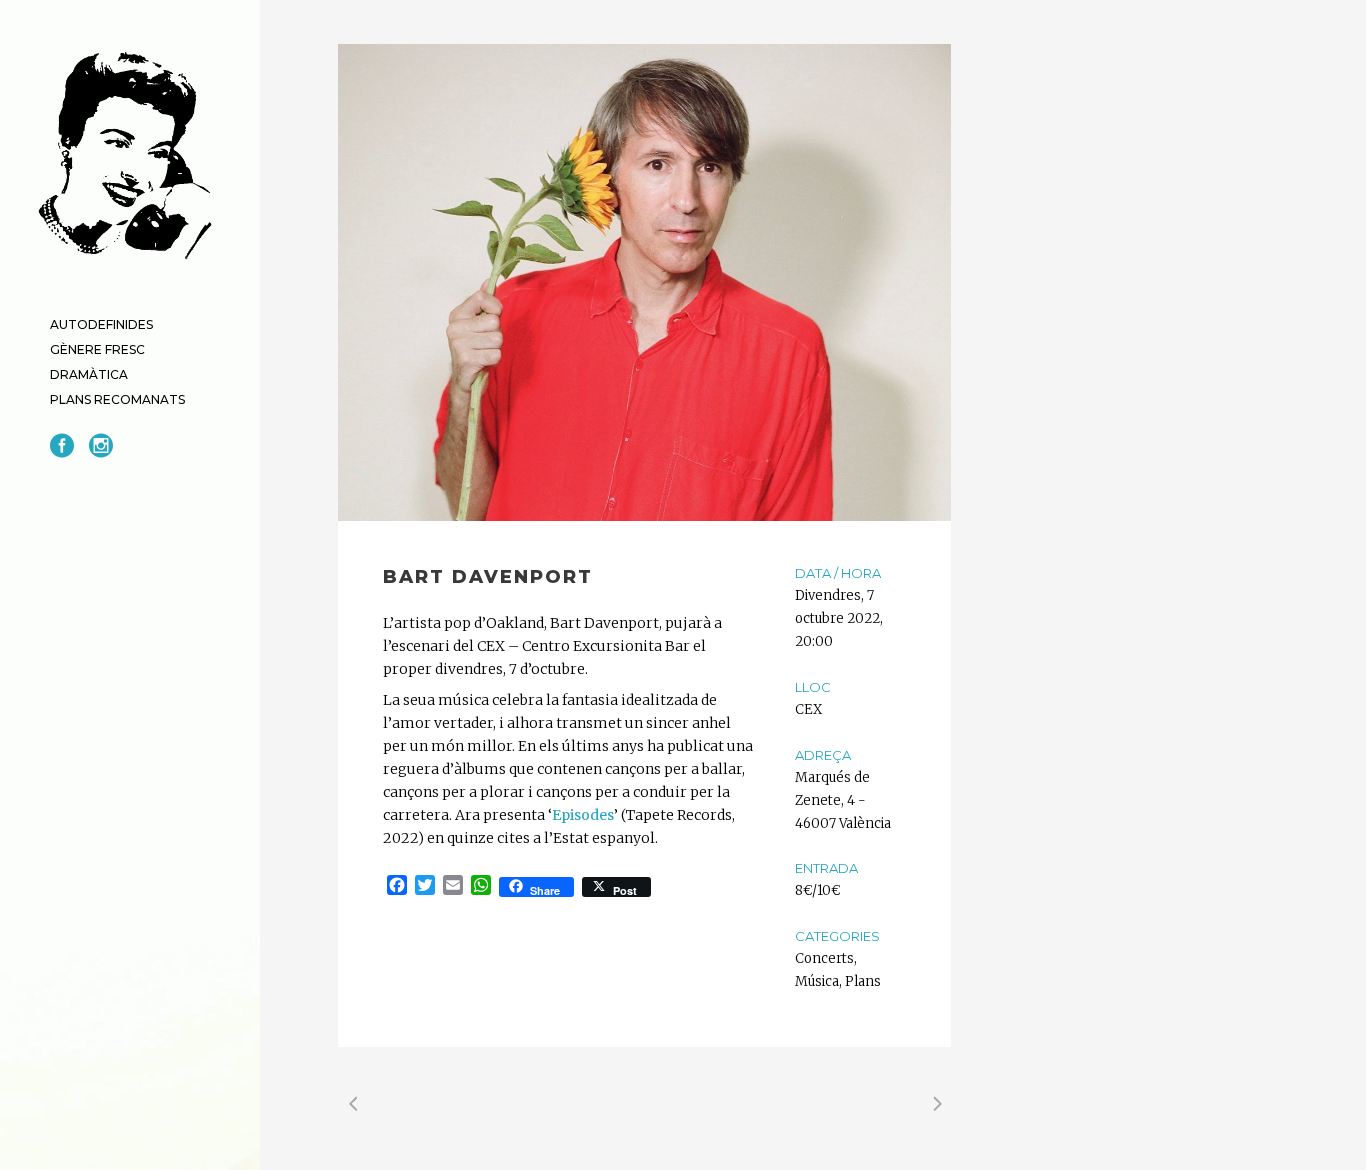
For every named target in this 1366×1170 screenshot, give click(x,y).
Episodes (583, 815)
